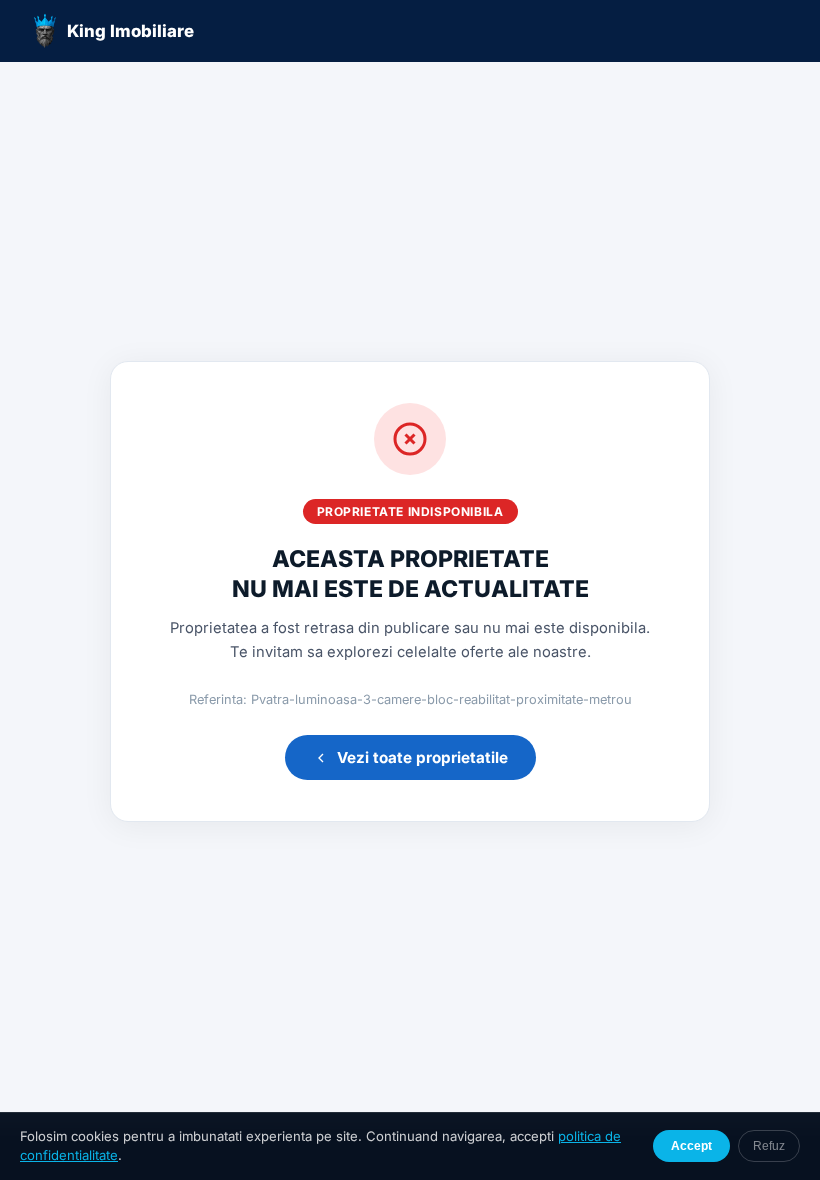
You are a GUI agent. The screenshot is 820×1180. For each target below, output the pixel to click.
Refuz (769, 1146)
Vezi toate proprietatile (422, 757)
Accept (691, 1146)
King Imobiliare (130, 31)
